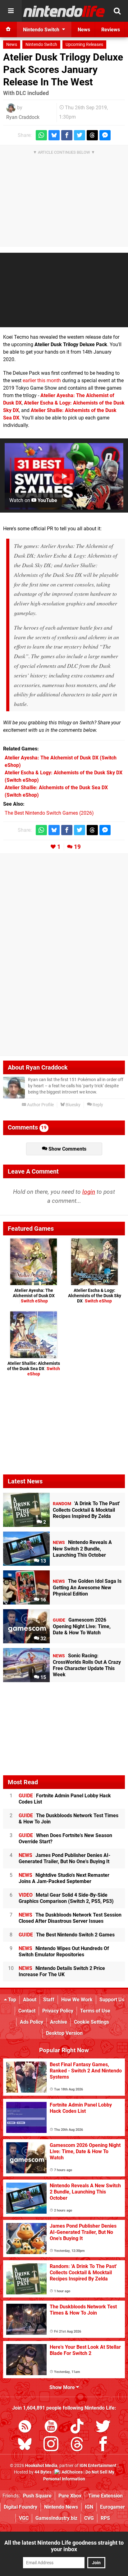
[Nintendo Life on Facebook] (103, 2445)
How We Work (77, 2000)
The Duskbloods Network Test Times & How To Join (69, 1819)
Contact (27, 2011)
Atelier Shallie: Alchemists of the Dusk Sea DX (34, 1369)
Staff (49, 2000)
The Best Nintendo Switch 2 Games (67, 1935)
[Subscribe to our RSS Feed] (25, 2427)
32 (43, 1639)
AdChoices (72, 2472)
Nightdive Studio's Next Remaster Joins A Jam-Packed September (64, 1878)
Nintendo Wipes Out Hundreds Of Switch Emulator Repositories (64, 1951)
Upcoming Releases (84, 45)
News (12, 45)
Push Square (37, 2496)
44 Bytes (43, 2472)
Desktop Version (64, 2033)
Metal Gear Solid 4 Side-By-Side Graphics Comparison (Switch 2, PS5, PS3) (66, 1898)
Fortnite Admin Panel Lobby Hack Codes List (65, 1799)
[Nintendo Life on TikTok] (77, 2427)
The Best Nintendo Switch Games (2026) (49, 813)
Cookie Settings (91, 2022)
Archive (59, 2022)
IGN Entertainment (98, 2466)
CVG (89, 2518)
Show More (63, 2387)
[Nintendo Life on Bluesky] (25, 2445)
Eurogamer (112, 2507)
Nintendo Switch (41, 45)
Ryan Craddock (23, 117)
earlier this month (42, 380)
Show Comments (67, 1149)
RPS (105, 2518)
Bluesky (73, 1105)
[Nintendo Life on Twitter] (103, 2427)
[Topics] (11, 11)
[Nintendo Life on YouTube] (51, 2427)
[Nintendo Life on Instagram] (51, 2445)
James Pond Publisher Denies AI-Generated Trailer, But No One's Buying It (64, 1858)
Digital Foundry (21, 2507)
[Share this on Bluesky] (54, 135)
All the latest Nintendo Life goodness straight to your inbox (64, 2546)
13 (43, 1561)
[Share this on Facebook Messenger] (105, 135)
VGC (24, 2518)
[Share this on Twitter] (80, 135)
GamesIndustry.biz (56, 2518)
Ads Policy (32, 2022)
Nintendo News (61, 2507)
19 (77, 847)
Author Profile (40, 1105)
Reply (97, 1105)
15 (43, 1677)
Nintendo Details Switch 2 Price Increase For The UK (62, 1971)
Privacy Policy (58, 2011)
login (89, 1192)
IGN (89, 2507)
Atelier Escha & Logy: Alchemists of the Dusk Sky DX (95, 1296)
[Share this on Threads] (92, 135)
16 (43, 1600)
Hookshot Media (41, 2466)
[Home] (8, 29)
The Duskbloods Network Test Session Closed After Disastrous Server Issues (70, 1918)
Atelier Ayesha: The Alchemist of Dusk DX (34, 1296)
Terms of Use (95, 2011)
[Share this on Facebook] (67, 135)
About (30, 2000)
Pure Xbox (70, 2496)
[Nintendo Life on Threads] (77, 2445)
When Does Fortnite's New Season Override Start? (65, 1838)
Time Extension (105, 2496)
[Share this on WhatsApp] (41, 135)
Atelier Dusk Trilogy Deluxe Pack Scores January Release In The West (63, 70)
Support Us (112, 2000)
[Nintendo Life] (64, 11)
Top (11, 2000)
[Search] (117, 11)
